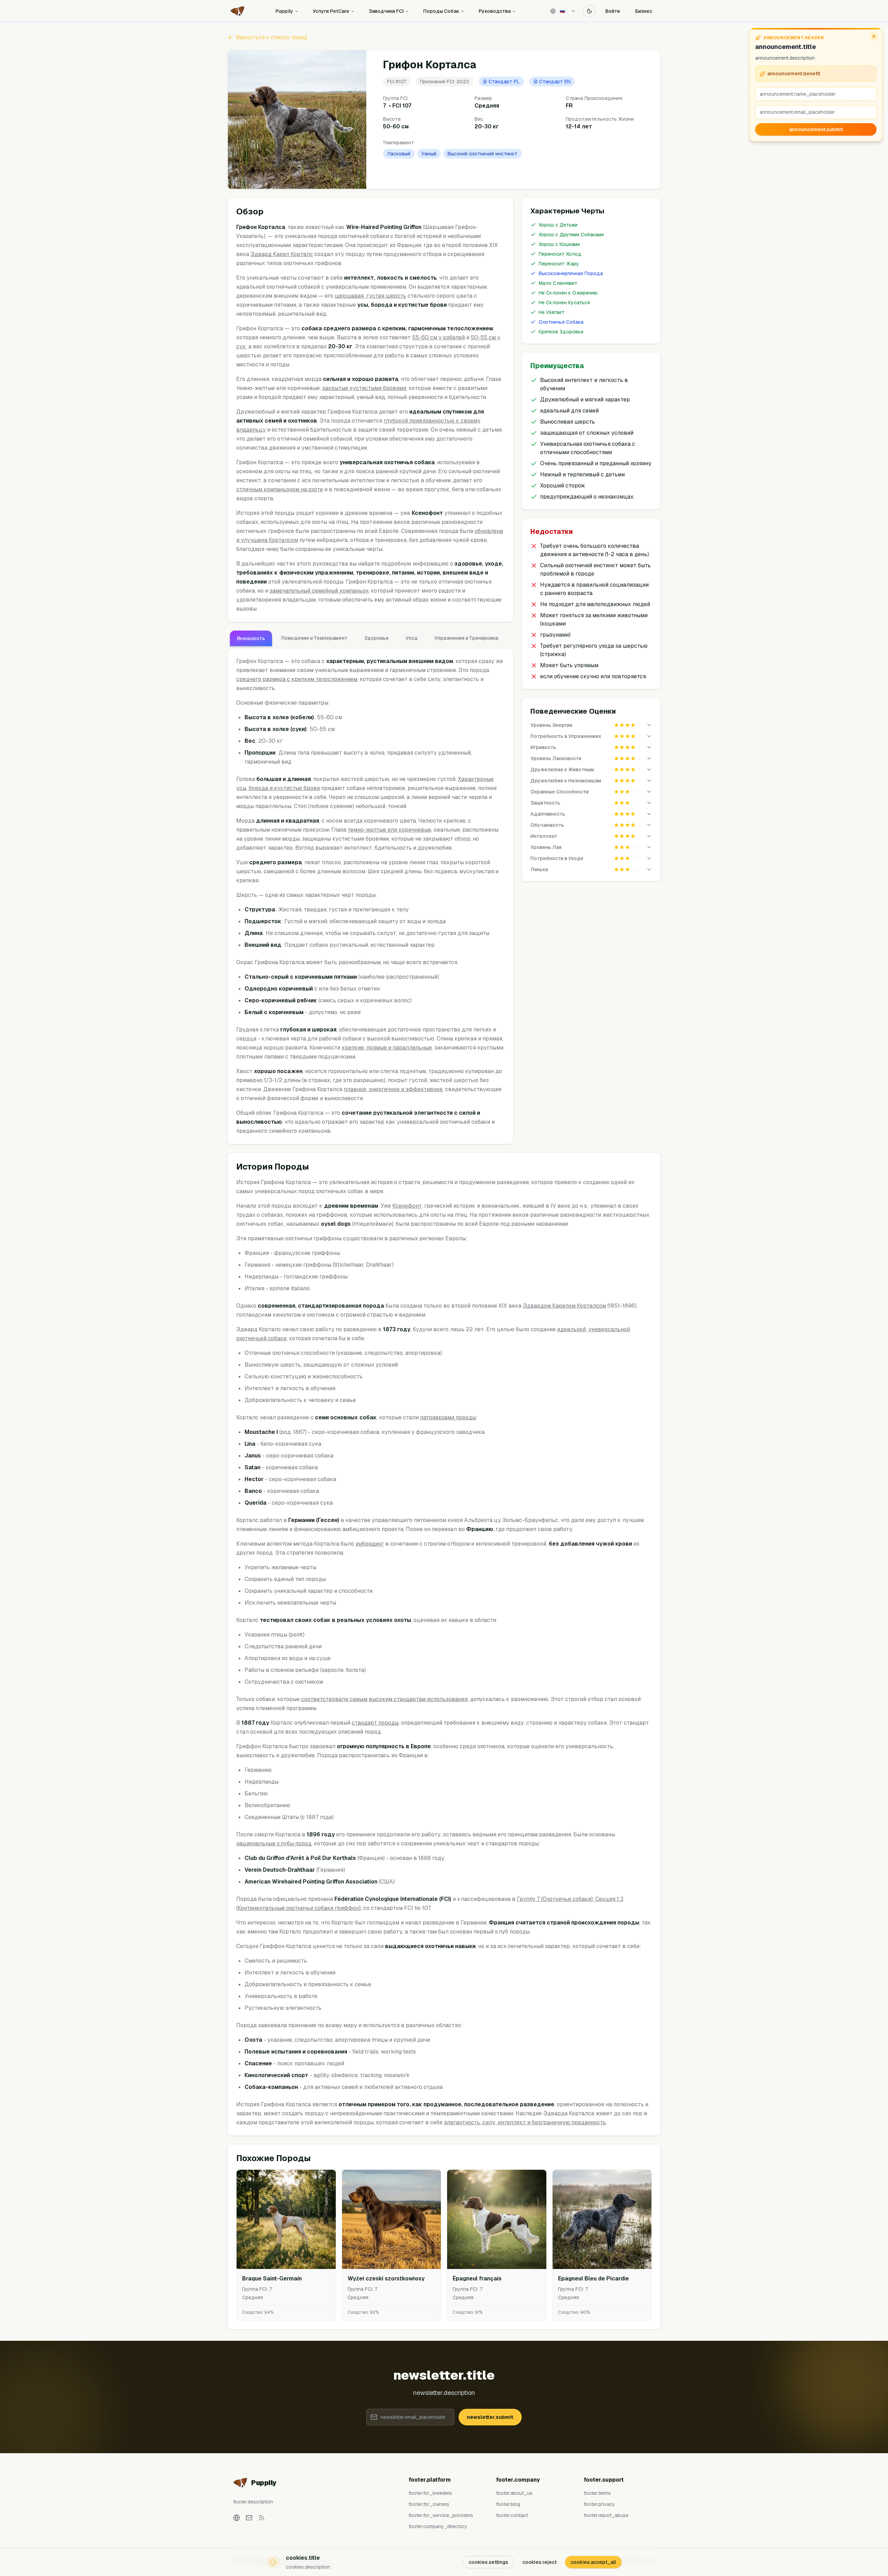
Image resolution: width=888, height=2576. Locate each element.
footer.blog (508, 2504)
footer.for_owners (429, 2504)
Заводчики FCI (386, 11)
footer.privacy (599, 2504)
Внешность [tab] (251, 638)
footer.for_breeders (430, 2493)
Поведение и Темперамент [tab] (314, 638)
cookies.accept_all (593, 2562)
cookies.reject (540, 2562)
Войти (613, 11)
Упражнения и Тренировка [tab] (466, 638)
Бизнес (644, 11)
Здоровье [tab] (377, 638)
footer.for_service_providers (441, 2515)
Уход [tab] (412, 638)
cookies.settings (488, 2562)
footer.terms (597, 2493)
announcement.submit (816, 129)
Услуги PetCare (331, 11)
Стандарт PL (504, 82)
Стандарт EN (555, 82)
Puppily (284, 11)
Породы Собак (441, 11)
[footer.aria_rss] (262, 2518)
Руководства (495, 11)
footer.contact (512, 2515)
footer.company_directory (438, 2526)
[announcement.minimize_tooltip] (874, 36)
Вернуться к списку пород (272, 37)
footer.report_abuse (606, 2515)
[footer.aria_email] (249, 2518)
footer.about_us (514, 2493)
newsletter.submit (490, 2417)
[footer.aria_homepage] (237, 2518)
